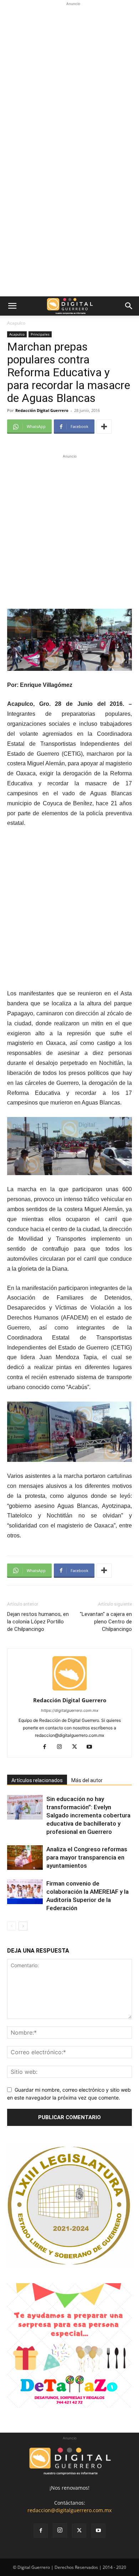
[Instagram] (62, 1747)
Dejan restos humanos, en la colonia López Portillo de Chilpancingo (38, 1622)
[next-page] (23, 1926)
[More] (104, 427)
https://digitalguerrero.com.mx (70, 1710)
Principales (40, 334)
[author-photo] (69, 1690)
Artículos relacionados (37, 1780)
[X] (77, 1747)
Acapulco (16, 323)
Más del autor (87, 1780)
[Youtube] (92, 1747)
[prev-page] (12, 1926)
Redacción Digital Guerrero (42, 410)
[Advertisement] (69, 77)
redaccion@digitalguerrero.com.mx (69, 2510)
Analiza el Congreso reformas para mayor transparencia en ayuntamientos (87, 1857)
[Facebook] (47, 1747)
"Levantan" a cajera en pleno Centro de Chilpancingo (106, 1622)
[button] (12, 306)
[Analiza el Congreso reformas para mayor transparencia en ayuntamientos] (25, 1858)
